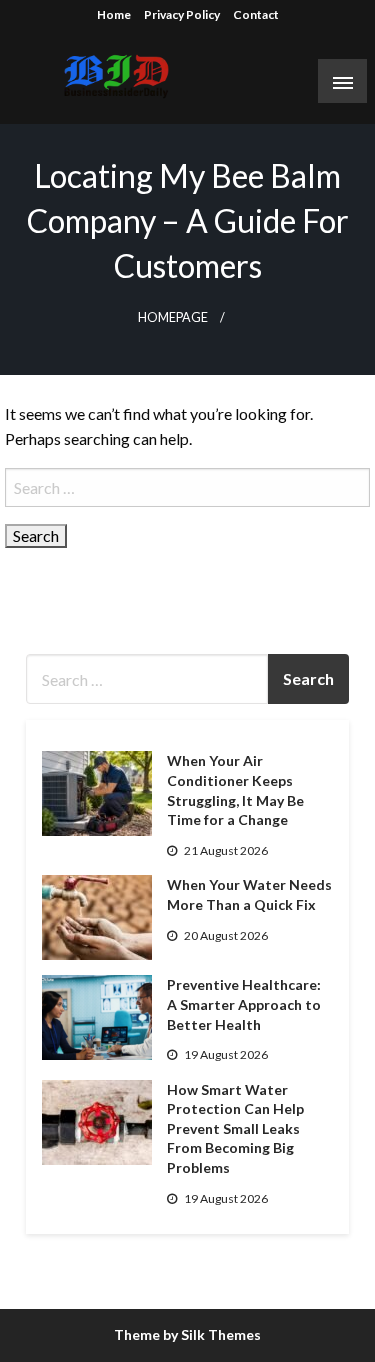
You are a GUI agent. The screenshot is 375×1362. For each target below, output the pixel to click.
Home (114, 14)
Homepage (173, 317)
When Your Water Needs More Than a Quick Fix (249, 894)
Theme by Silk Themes (187, 1334)
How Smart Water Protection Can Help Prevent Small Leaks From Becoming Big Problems (235, 1128)
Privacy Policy (182, 14)
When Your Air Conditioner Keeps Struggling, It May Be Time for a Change (235, 790)
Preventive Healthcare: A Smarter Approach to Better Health (244, 1004)
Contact (256, 14)
